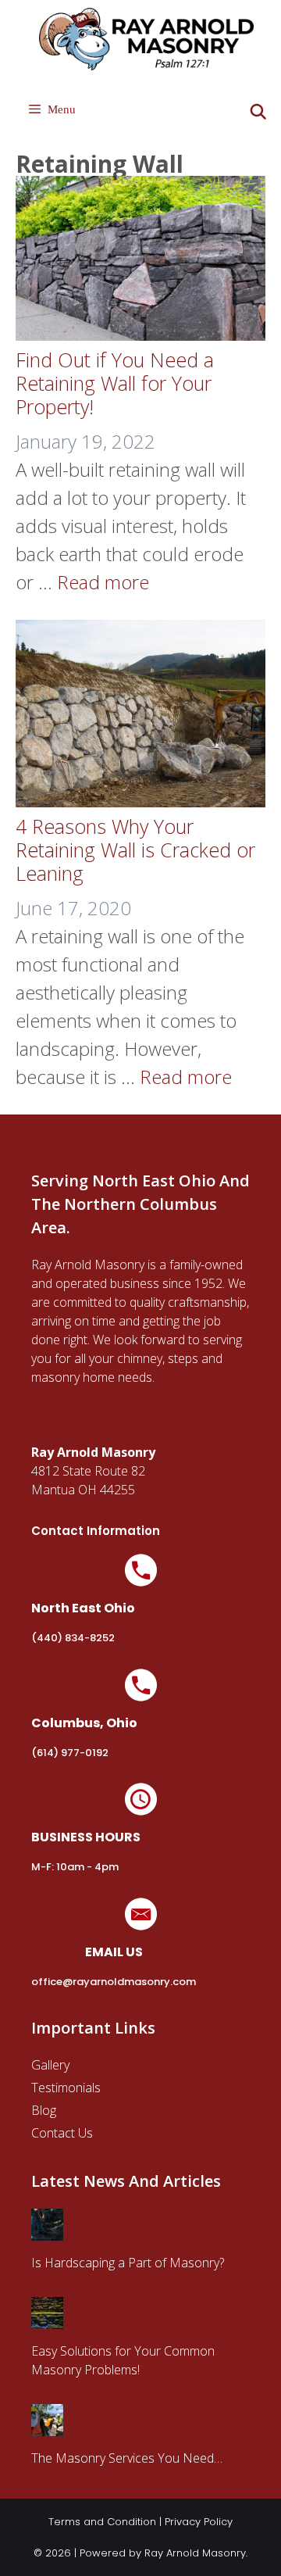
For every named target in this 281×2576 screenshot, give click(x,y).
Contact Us (62, 2133)
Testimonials (66, 2088)
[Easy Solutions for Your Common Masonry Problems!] (47, 2320)
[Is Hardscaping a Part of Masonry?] (47, 2231)
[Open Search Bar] (258, 112)
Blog (44, 2110)
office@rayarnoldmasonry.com (114, 1982)
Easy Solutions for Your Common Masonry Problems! (123, 2360)
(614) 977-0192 (70, 1753)
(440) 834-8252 (73, 1638)
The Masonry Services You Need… (127, 2458)
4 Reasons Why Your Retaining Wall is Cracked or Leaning (135, 850)
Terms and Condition (102, 2522)
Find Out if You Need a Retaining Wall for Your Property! (115, 383)
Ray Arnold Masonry (195, 2553)
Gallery (50, 2065)
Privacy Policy (199, 2522)
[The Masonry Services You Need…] (47, 2427)
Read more (103, 582)
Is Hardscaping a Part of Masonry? (128, 2263)
